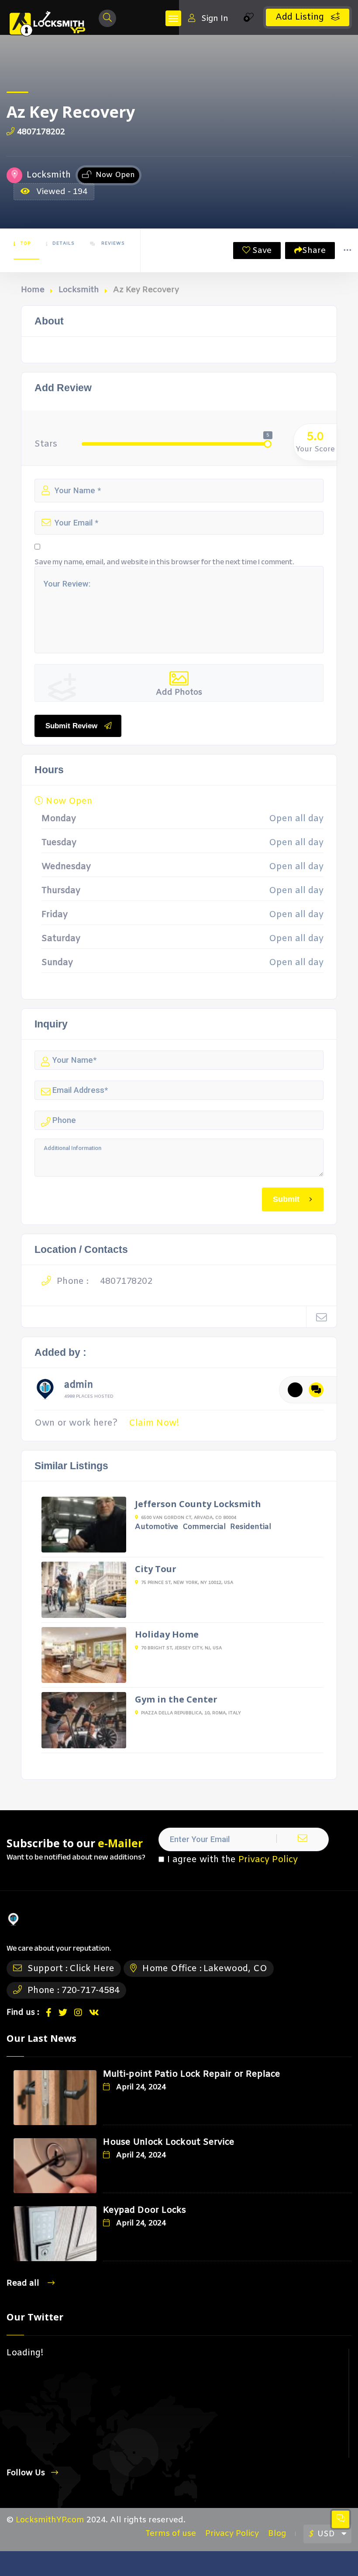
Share (314, 251)
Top (25, 244)
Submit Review (71, 726)
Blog (277, 2534)
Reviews (112, 244)
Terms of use (171, 2534)
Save (261, 251)
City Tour (156, 1569)
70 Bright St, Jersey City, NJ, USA (181, 1648)
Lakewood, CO (235, 1969)
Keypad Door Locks (145, 2210)
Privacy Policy (268, 1860)
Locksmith (79, 290)
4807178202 (41, 132)
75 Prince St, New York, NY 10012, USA (187, 1583)
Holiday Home (167, 1634)
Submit (286, 1199)
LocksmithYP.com (50, 2520)
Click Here (92, 1969)
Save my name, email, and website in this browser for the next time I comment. (164, 562)
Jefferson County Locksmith (198, 1504)
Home (33, 290)
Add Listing (301, 17)
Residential (251, 1527)
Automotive (157, 1527)
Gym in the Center (176, 1699)
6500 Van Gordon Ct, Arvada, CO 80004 (189, 1518)
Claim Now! (154, 1423)
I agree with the (232, 1860)
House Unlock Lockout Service (169, 2142)
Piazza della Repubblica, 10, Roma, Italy (191, 1713)
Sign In (215, 19)
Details (64, 244)
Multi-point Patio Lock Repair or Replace (192, 2074)
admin (79, 1386)
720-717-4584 (90, 1991)
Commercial (204, 1527)
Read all (24, 2283)
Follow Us (26, 2473)
